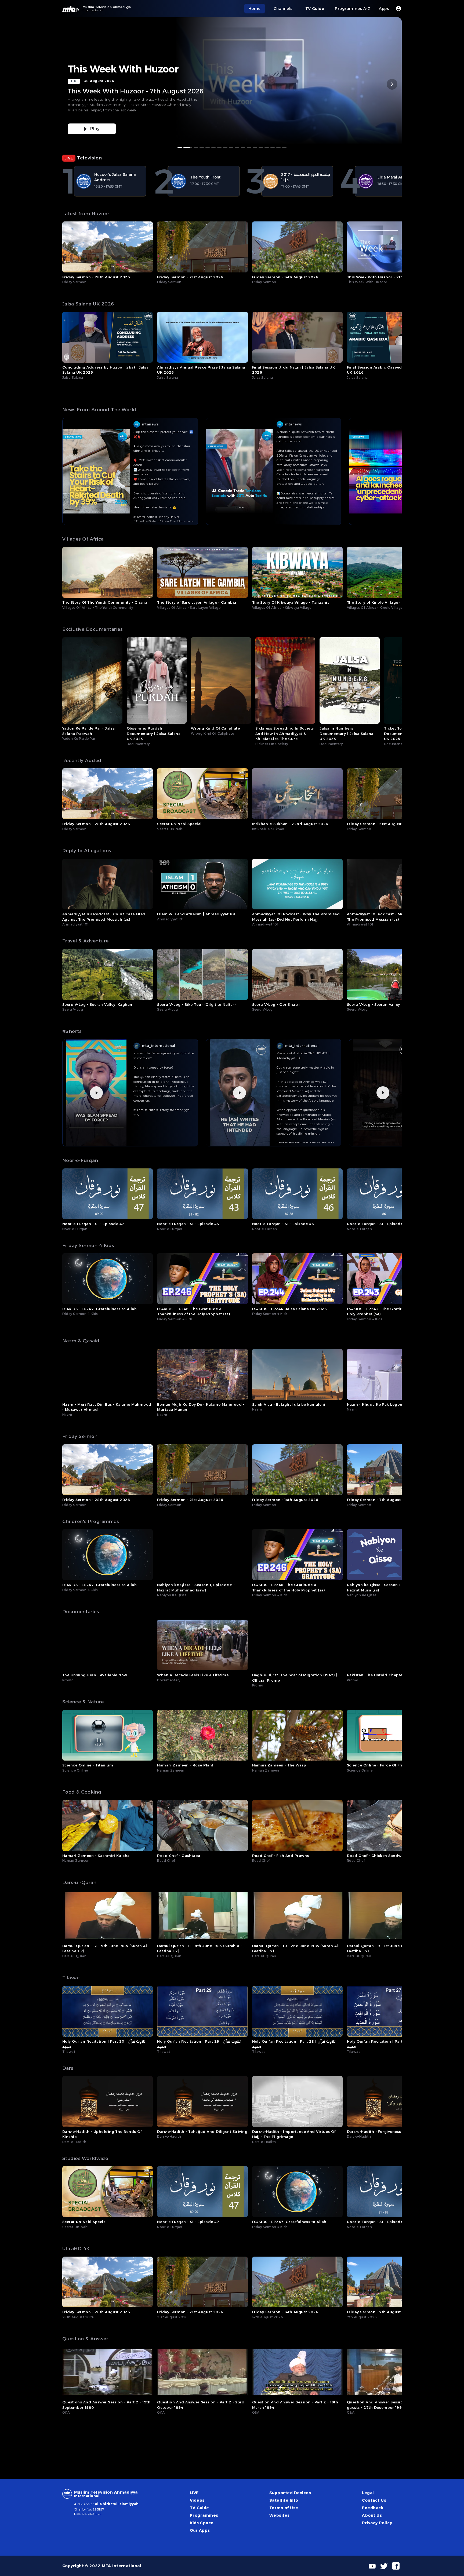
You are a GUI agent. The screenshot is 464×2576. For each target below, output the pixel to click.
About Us (372, 2515)
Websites (280, 2515)
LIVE (194, 2493)
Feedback (373, 2508)
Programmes (204, 2515)
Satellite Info (284, 2500)
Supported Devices (290, 2493)
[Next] (392, 84)
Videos (197, 2500)
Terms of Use (284, 2508)
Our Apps (200, 2530)
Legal (368, 2493)
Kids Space (202, 2523)
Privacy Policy (377, 2523)
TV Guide (200, 2508)
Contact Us (374, 2500)
